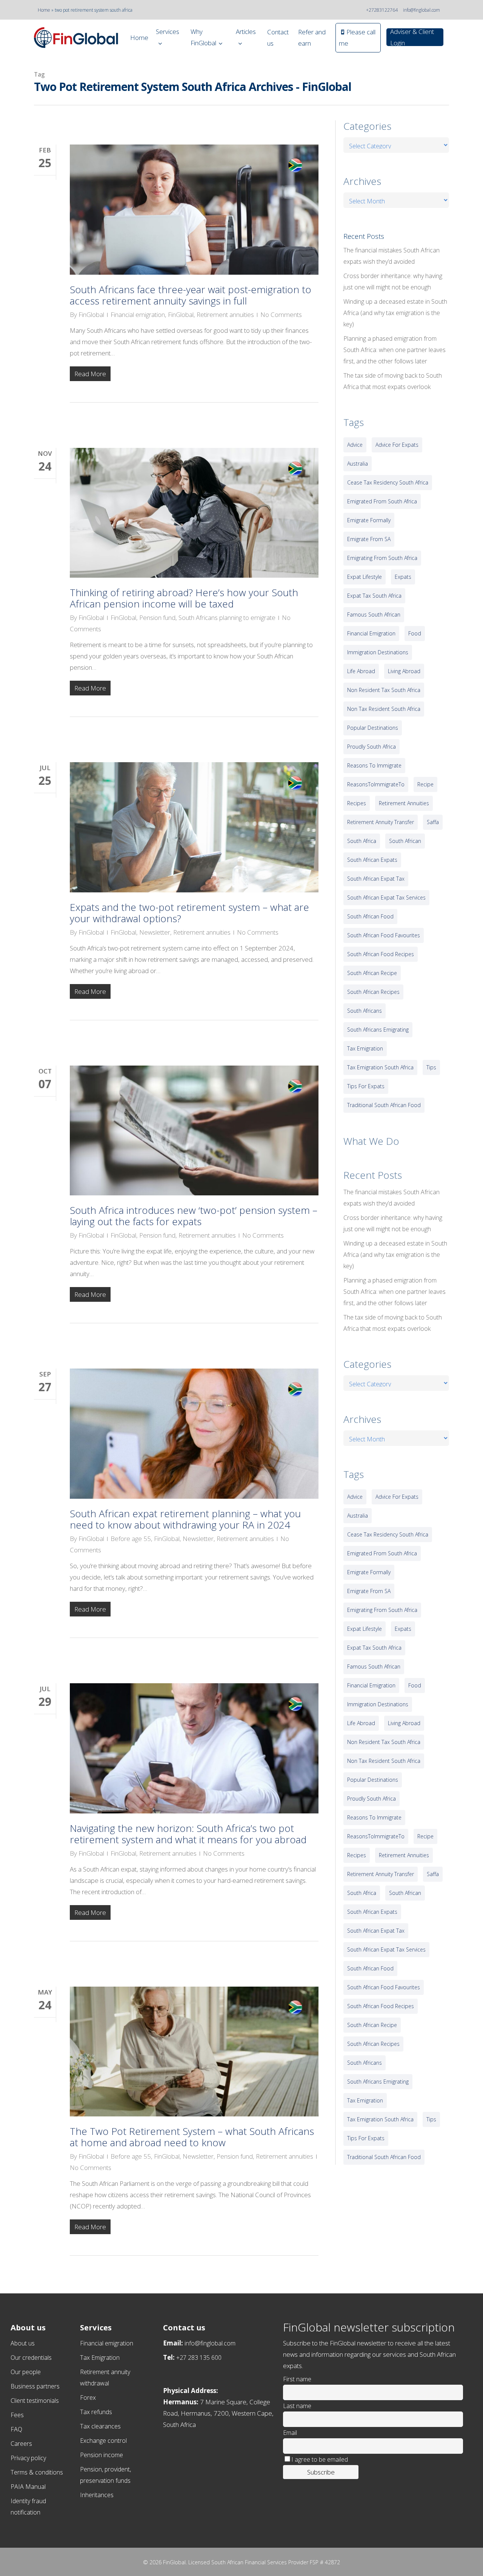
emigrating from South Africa (382, 558)
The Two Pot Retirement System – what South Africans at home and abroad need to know (192, 2137)
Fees (17, 2415)
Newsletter (155, 932)
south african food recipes (381, 954)
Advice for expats (397, 445)
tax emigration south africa (380, 1067)
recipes (357, 803)
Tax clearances (100, 2426)
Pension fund (157, 617)
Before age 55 (131, 1539)
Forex (88, 2398)
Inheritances (97, 2495)
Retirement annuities (225, 315)
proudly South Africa (371, 747)
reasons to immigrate (374, 765)
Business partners (35, 2386)
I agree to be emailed (320, 2459)
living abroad (404, 671)
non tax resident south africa (384, 709)
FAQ (16, 2429)
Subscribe (321, 2472)
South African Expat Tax (376, 879)
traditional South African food (384, 1105)
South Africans (365, 1011)
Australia (358, 464)
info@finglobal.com (421, 10)
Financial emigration (138, 315)
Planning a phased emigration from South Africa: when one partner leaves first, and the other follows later (395, 350)
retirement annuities (404, 803)
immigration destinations (378, 652)
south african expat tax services (386, 897)
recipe (425, 784)
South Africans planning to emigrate (227, 617)
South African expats (372, 860)
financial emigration (371, 633)
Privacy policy (28, 2458)
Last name (297, 2406)
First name (297, 2379)
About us (23, 2343)
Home (44, 10)
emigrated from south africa (382, 501)
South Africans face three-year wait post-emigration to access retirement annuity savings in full (191, 295)
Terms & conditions (37, 2472)
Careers (21, 2444)
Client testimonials (35, 2401)
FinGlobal (91, 315)
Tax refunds (96, 2412)
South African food (370, 916)
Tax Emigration (100, 2358)
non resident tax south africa (384, 690)
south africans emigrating (378, 1030)
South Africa (362, 841)
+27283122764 (382, 10)
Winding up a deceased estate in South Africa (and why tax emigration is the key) (395, 313)
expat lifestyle (365, 577)
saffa (433, 822)
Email (290, 2433)
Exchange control (103, 2441)
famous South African (374, 614)
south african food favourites (384, 935)
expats (403, 577)
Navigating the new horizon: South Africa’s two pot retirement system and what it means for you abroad (188, 1834)
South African (405, 841)
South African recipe (372, 973)
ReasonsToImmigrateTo (376, 784)
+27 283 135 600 (199, 2358)
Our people (26, 2372)
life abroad (361, 671)
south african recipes (373, 992)
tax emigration (365, 1048)
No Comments (281, 315)
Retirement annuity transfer (381, 822)
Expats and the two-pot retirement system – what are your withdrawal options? (189, 913)
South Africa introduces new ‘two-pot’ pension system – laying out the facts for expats (194, 1216)
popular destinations (373, 728)
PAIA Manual (28, 2487)
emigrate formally (369, 520)
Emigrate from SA (369, 539)
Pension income (102, 2455)
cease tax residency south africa (388, 482)
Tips (431, 1067)
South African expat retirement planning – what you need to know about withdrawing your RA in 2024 (185, 1519)
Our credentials (31, 2358)
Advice (355, 445)
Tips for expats (366, 1086)
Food (415, 633)
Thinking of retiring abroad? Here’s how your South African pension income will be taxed (184, 598)
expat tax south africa (374, 596)
